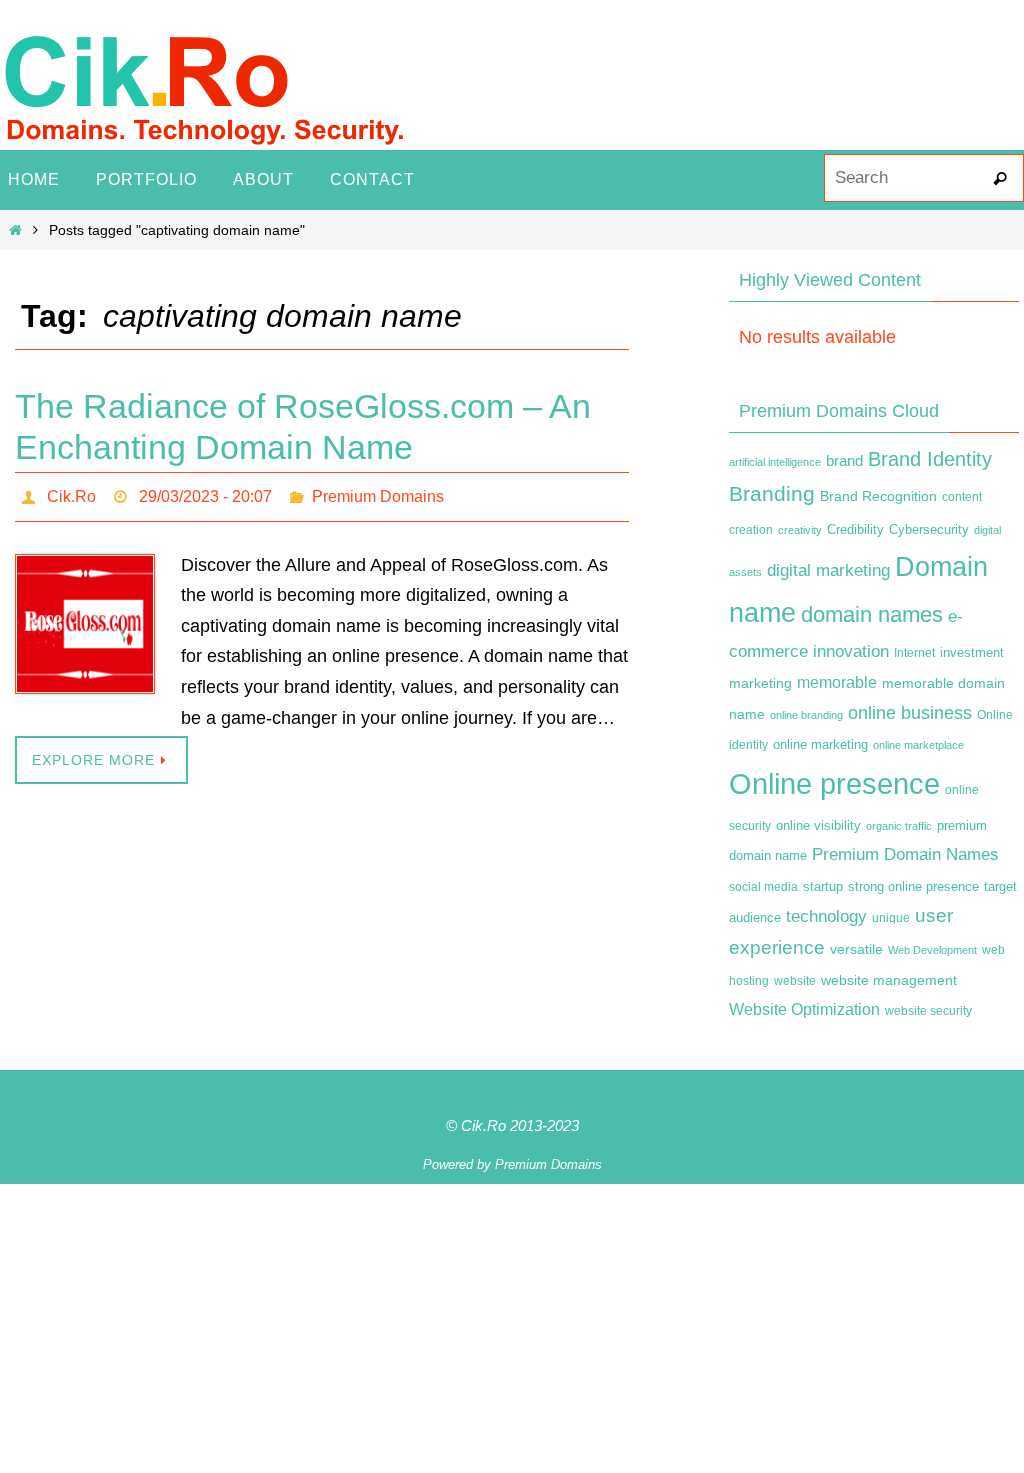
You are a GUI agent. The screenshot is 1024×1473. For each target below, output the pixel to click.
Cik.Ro (71, 493)
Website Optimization (804, 1009)
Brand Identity (930, 459)
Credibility (855, 530)
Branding (772, 494)
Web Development (932, 950)
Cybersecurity (929, 530)
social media (763, 887)
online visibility (818, 826)
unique (891, 918)
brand (844, 461)
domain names (872, 614)
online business (910, 713)
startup (823, 886)
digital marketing (828, 570)
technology (826, 916)
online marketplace (918, 745)
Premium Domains (378, 493)
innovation (851, 651)
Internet (914, 653)
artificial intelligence (775, 462)
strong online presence (913, 887)
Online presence (834, 783)
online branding (806, 715)
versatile (856, 949)
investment (972, 653)
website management (889, 980)
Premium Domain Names (905, 854)
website (795, 981)
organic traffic (899, 826)
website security (928, 1011)
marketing (760, 683)
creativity (800, 530)
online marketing (820, 744)
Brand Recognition (878, 496)
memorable (837, 682)
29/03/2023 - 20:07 (205, 493)
